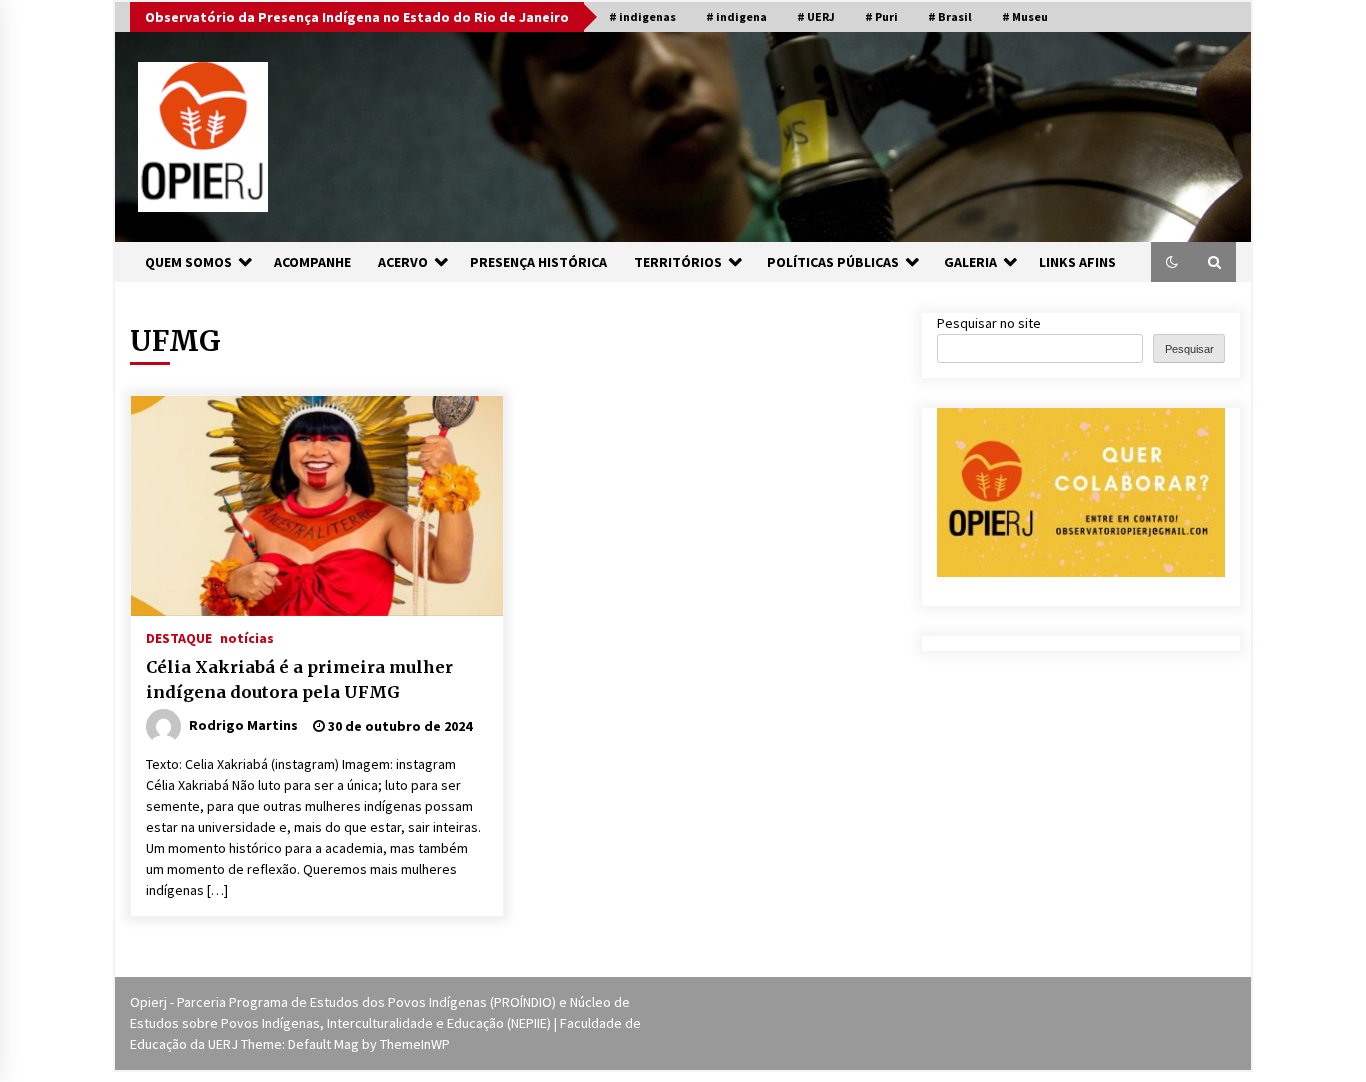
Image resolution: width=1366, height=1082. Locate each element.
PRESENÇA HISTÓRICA (538, 262)
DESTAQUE (179, 637)
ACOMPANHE (312, 262)
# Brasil (950, 16)
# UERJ (816, 16)
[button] (1172, 262)
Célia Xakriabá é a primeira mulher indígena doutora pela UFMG (299, 679)
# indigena (736, 16)
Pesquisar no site (989, 323)
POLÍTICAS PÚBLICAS (833, 262)
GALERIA (970, 262)
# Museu (1025, 16)
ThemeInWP (415, 1044)
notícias (247, 637)
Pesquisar (1189, 349)
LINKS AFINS (1077, 262)
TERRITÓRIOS (678, 262)
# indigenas (642, 16)
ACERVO (403, 262)
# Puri (881, 16)
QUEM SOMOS (188, 262)
